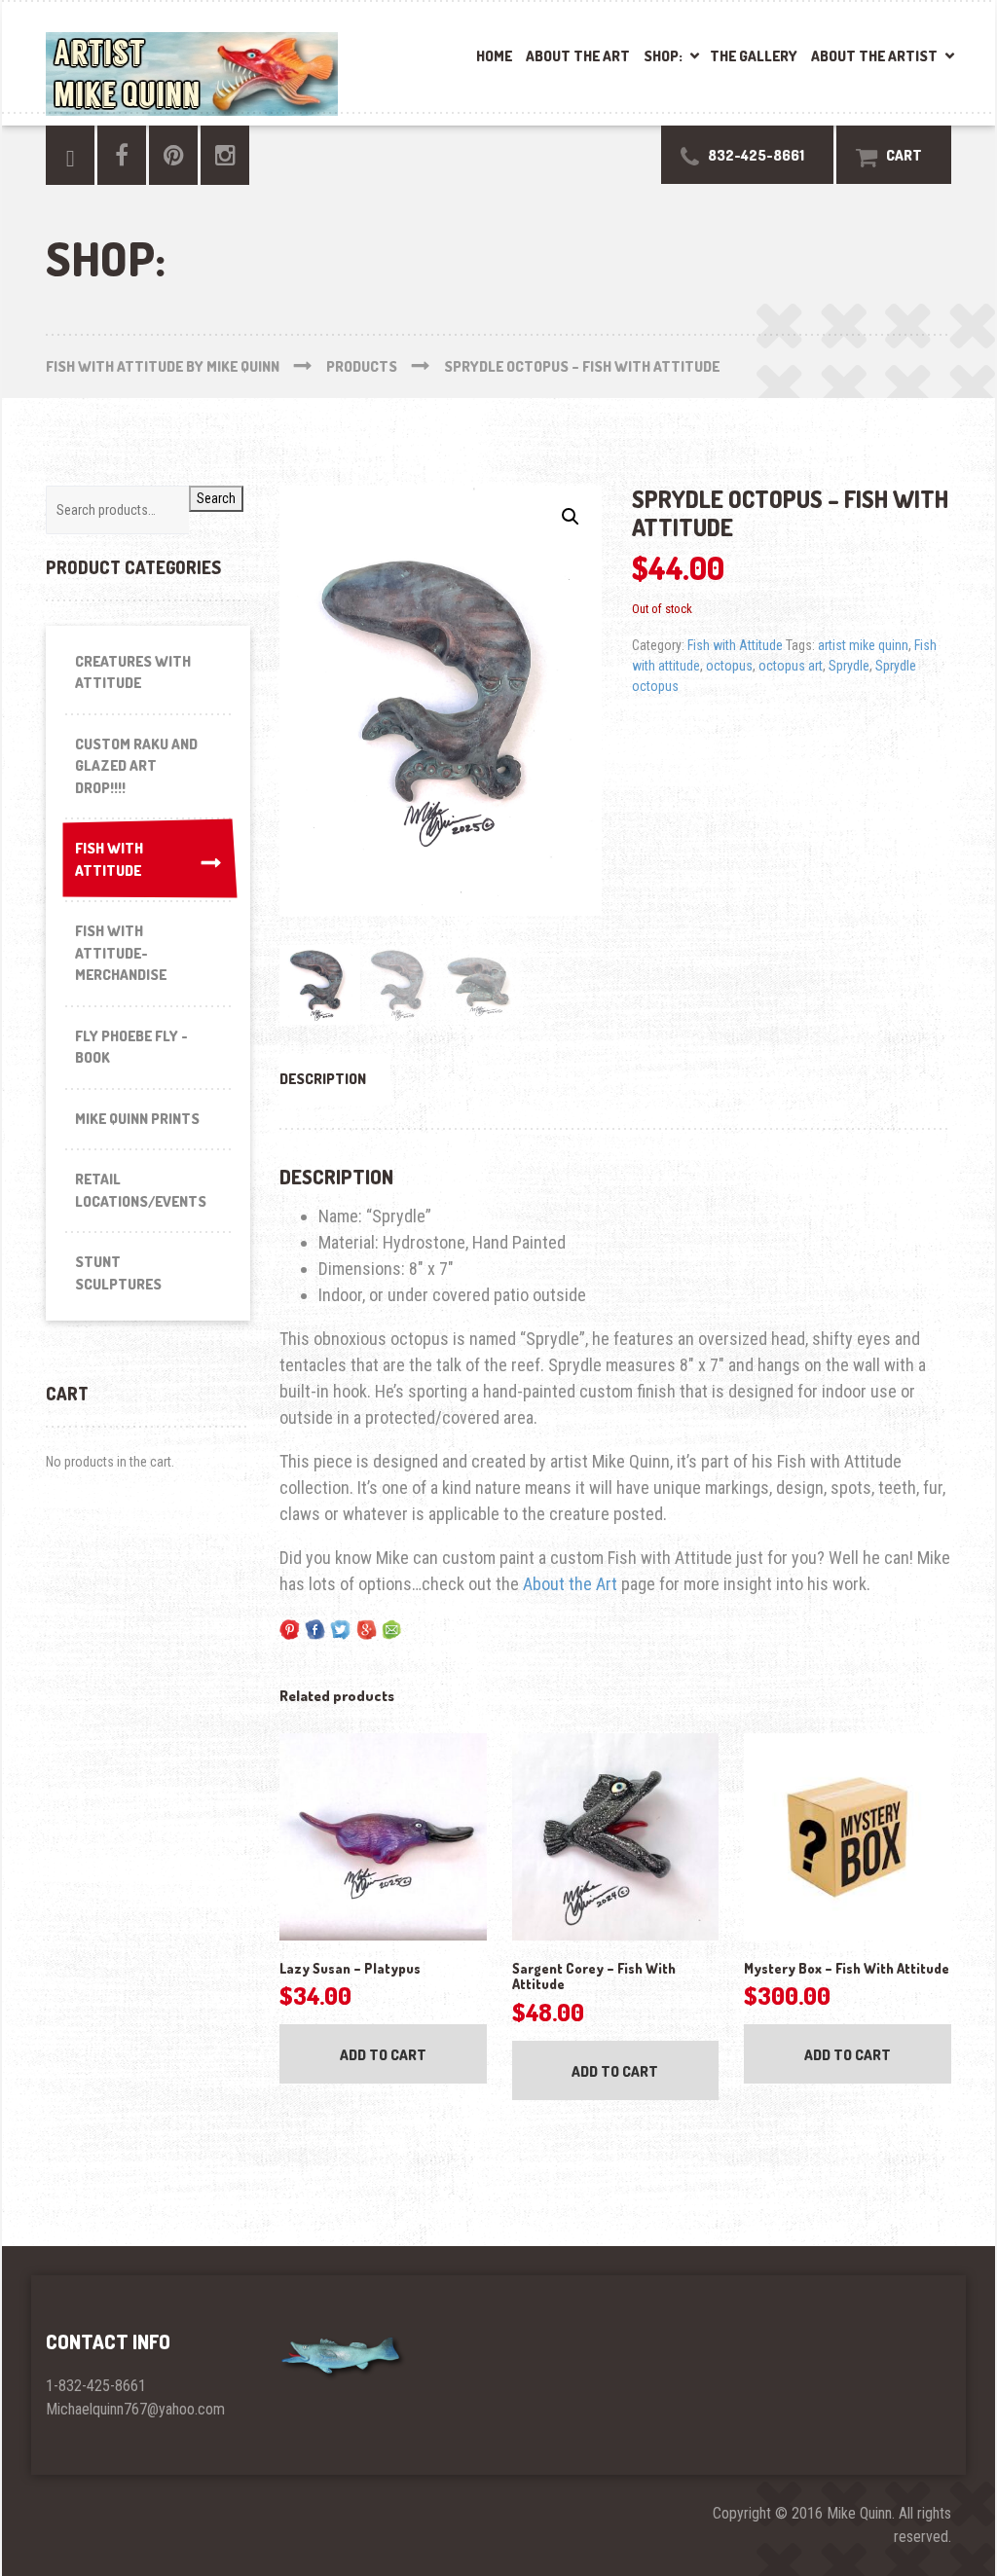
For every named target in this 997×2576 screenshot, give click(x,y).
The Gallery (754, 56)
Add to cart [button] (383, 2055)
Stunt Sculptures (118, 1273)
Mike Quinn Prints (137, 1119)
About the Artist (874, 56)
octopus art (791, 666)
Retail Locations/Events (141, 1190)
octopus (729, 666)
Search (216, 498)
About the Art (578, 56)
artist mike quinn (863, 645)
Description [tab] (323, 1079)
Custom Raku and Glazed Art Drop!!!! (136, 766)
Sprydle (849, 666)
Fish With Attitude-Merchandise (121, 953)
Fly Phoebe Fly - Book (131, 1047)
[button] (571, 517)
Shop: (663, 56)
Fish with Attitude (735, 645)
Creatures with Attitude (133, 672)
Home (494, 56)
